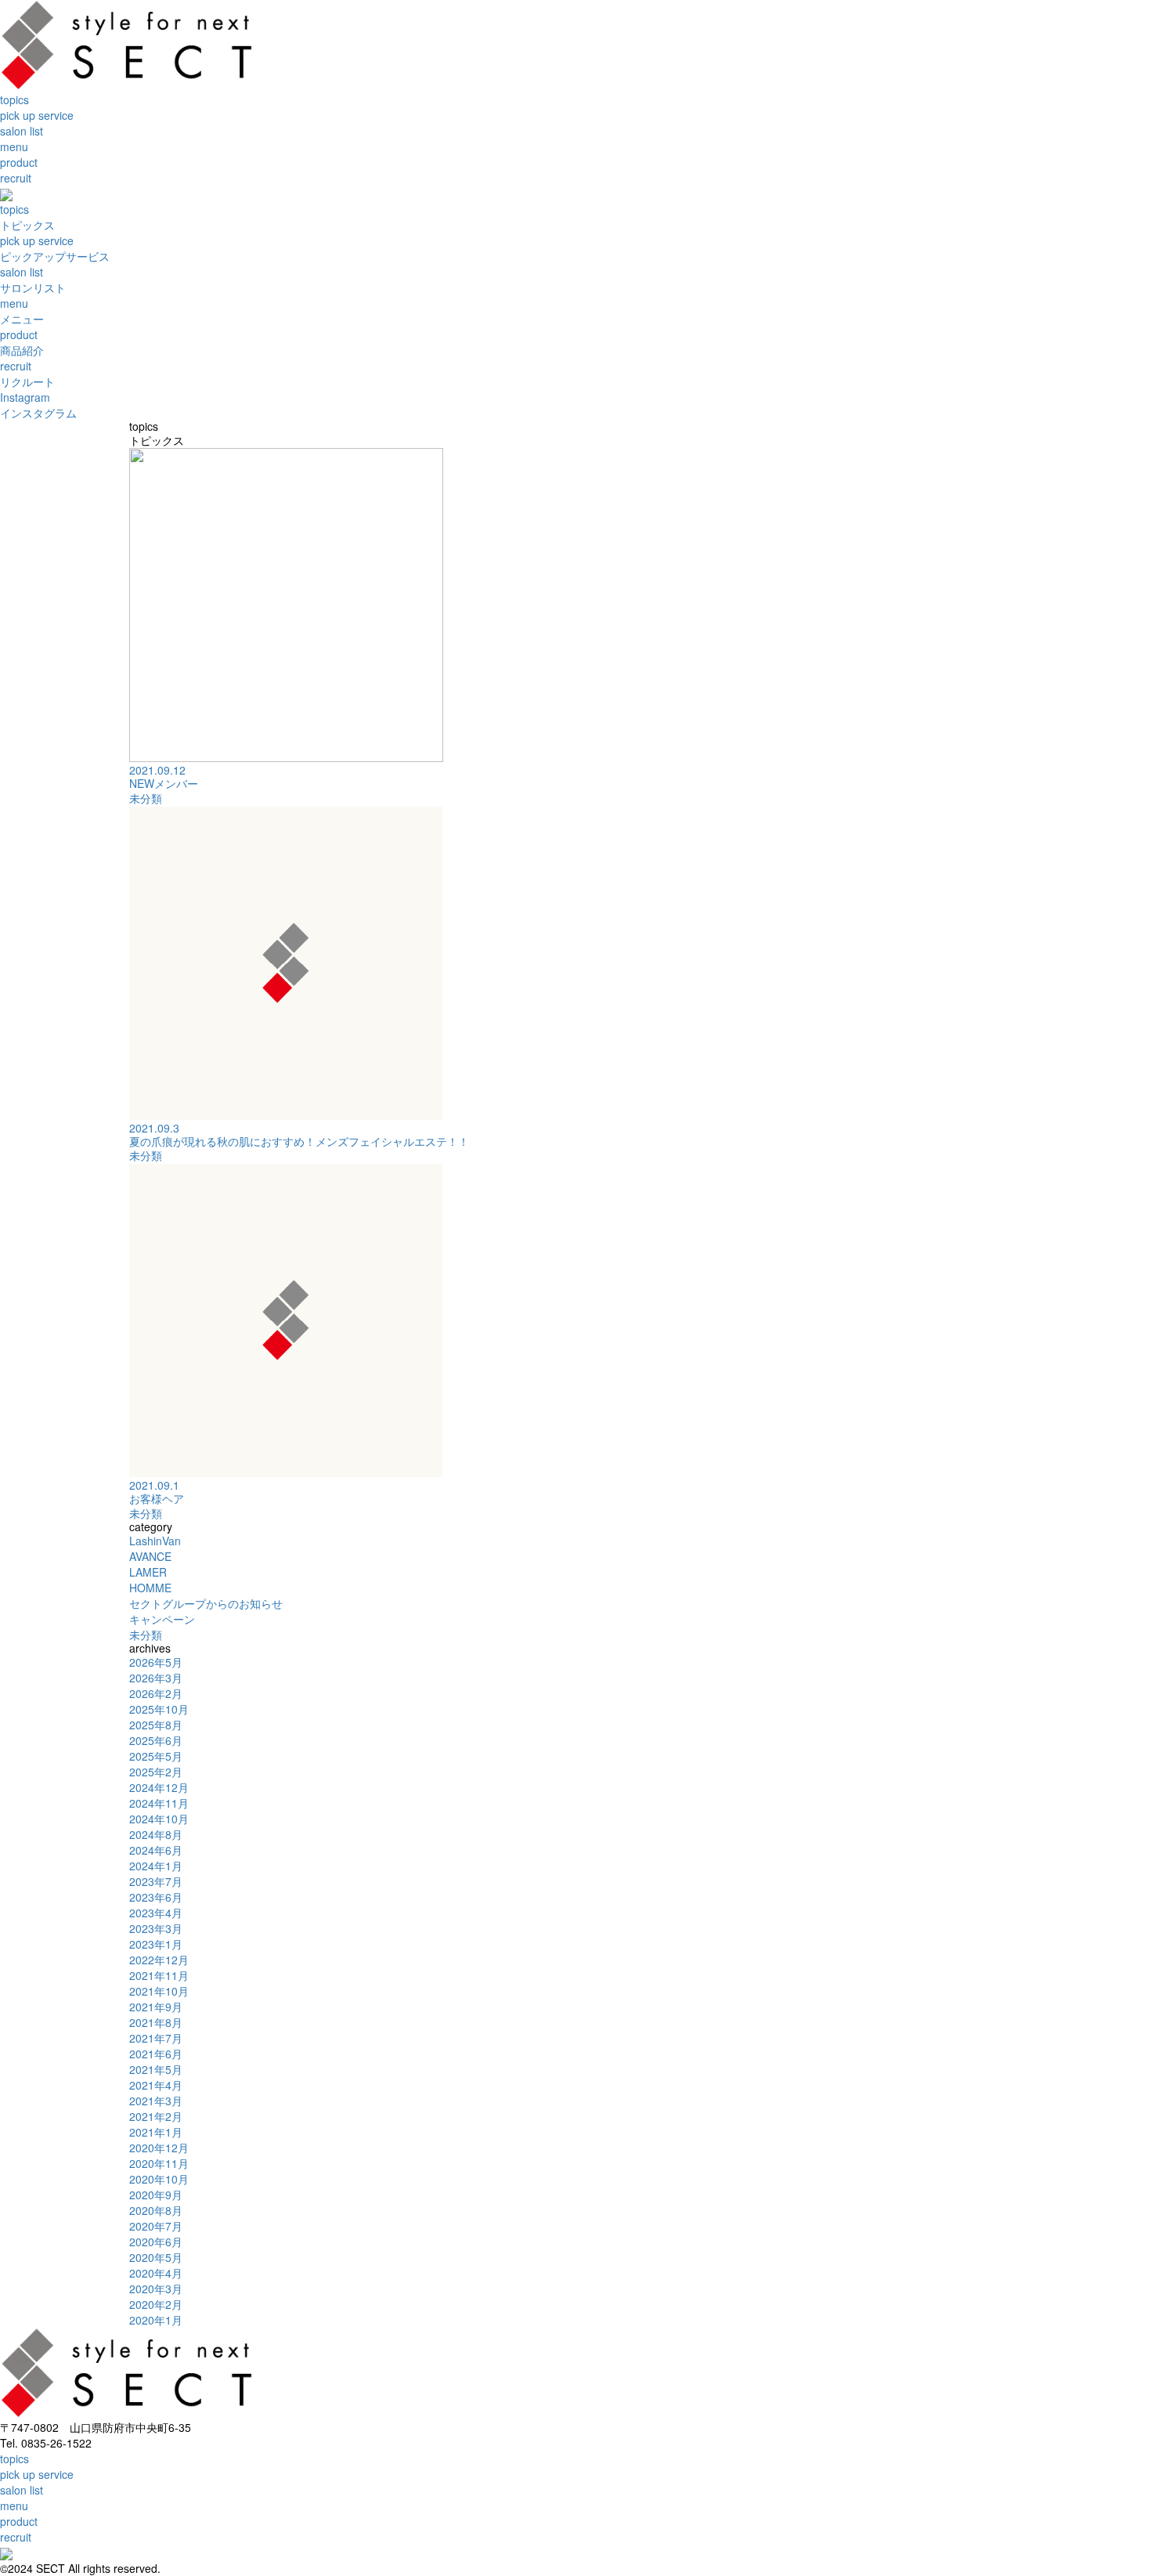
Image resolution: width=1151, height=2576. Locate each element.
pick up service (37, 115)
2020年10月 (159, 2179)
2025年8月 (156, 1725)
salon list (22, 131)
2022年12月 (159, 1960)
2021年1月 (156, 2132)
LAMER (148, 1572)
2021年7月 (156, 2038)
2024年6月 (156, 1850)
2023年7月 (156, 1881)
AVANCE (150, 1556)
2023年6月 (156, 1897)
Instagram (38, 405)
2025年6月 (156, 1740)
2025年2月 (156, 1772)
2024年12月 (159, 1787)
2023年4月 (156, 1913)
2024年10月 (159, 1819)
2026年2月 (156, 1693)
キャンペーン (162, 1619)
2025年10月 (159, 1709)
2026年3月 (156, 1678)
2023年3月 (156, 1928)
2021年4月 (156, 2085)
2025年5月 (156, 1756)
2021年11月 (159, 1975)
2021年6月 (156, 2054)
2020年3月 (156, 2289)
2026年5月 (156, 1662)
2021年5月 (156, 2069)
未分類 (146, 798)
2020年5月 (156, 2257)
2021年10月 (159, 1991)
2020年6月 (156, 2242)
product (19, 162)
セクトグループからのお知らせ (206, 1603)
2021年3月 (156, 2101)
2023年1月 (156, 1944)
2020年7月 (156, 2226)
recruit (16, 178)
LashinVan (155, 1541)
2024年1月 (156, 1866)
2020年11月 (159, 2163)
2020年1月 (156, 2320)
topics (14, 99)
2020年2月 (156, 2304)
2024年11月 (159, 1803)
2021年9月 (156, 2007)
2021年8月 (156, 2022)
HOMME (150, 1588)
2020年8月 (156, 2210)
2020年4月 (156, 2273)
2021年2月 (156, 2116)
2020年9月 (156, 2195)
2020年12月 (159, 2148)
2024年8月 (156, 1834)
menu (14, 146)
